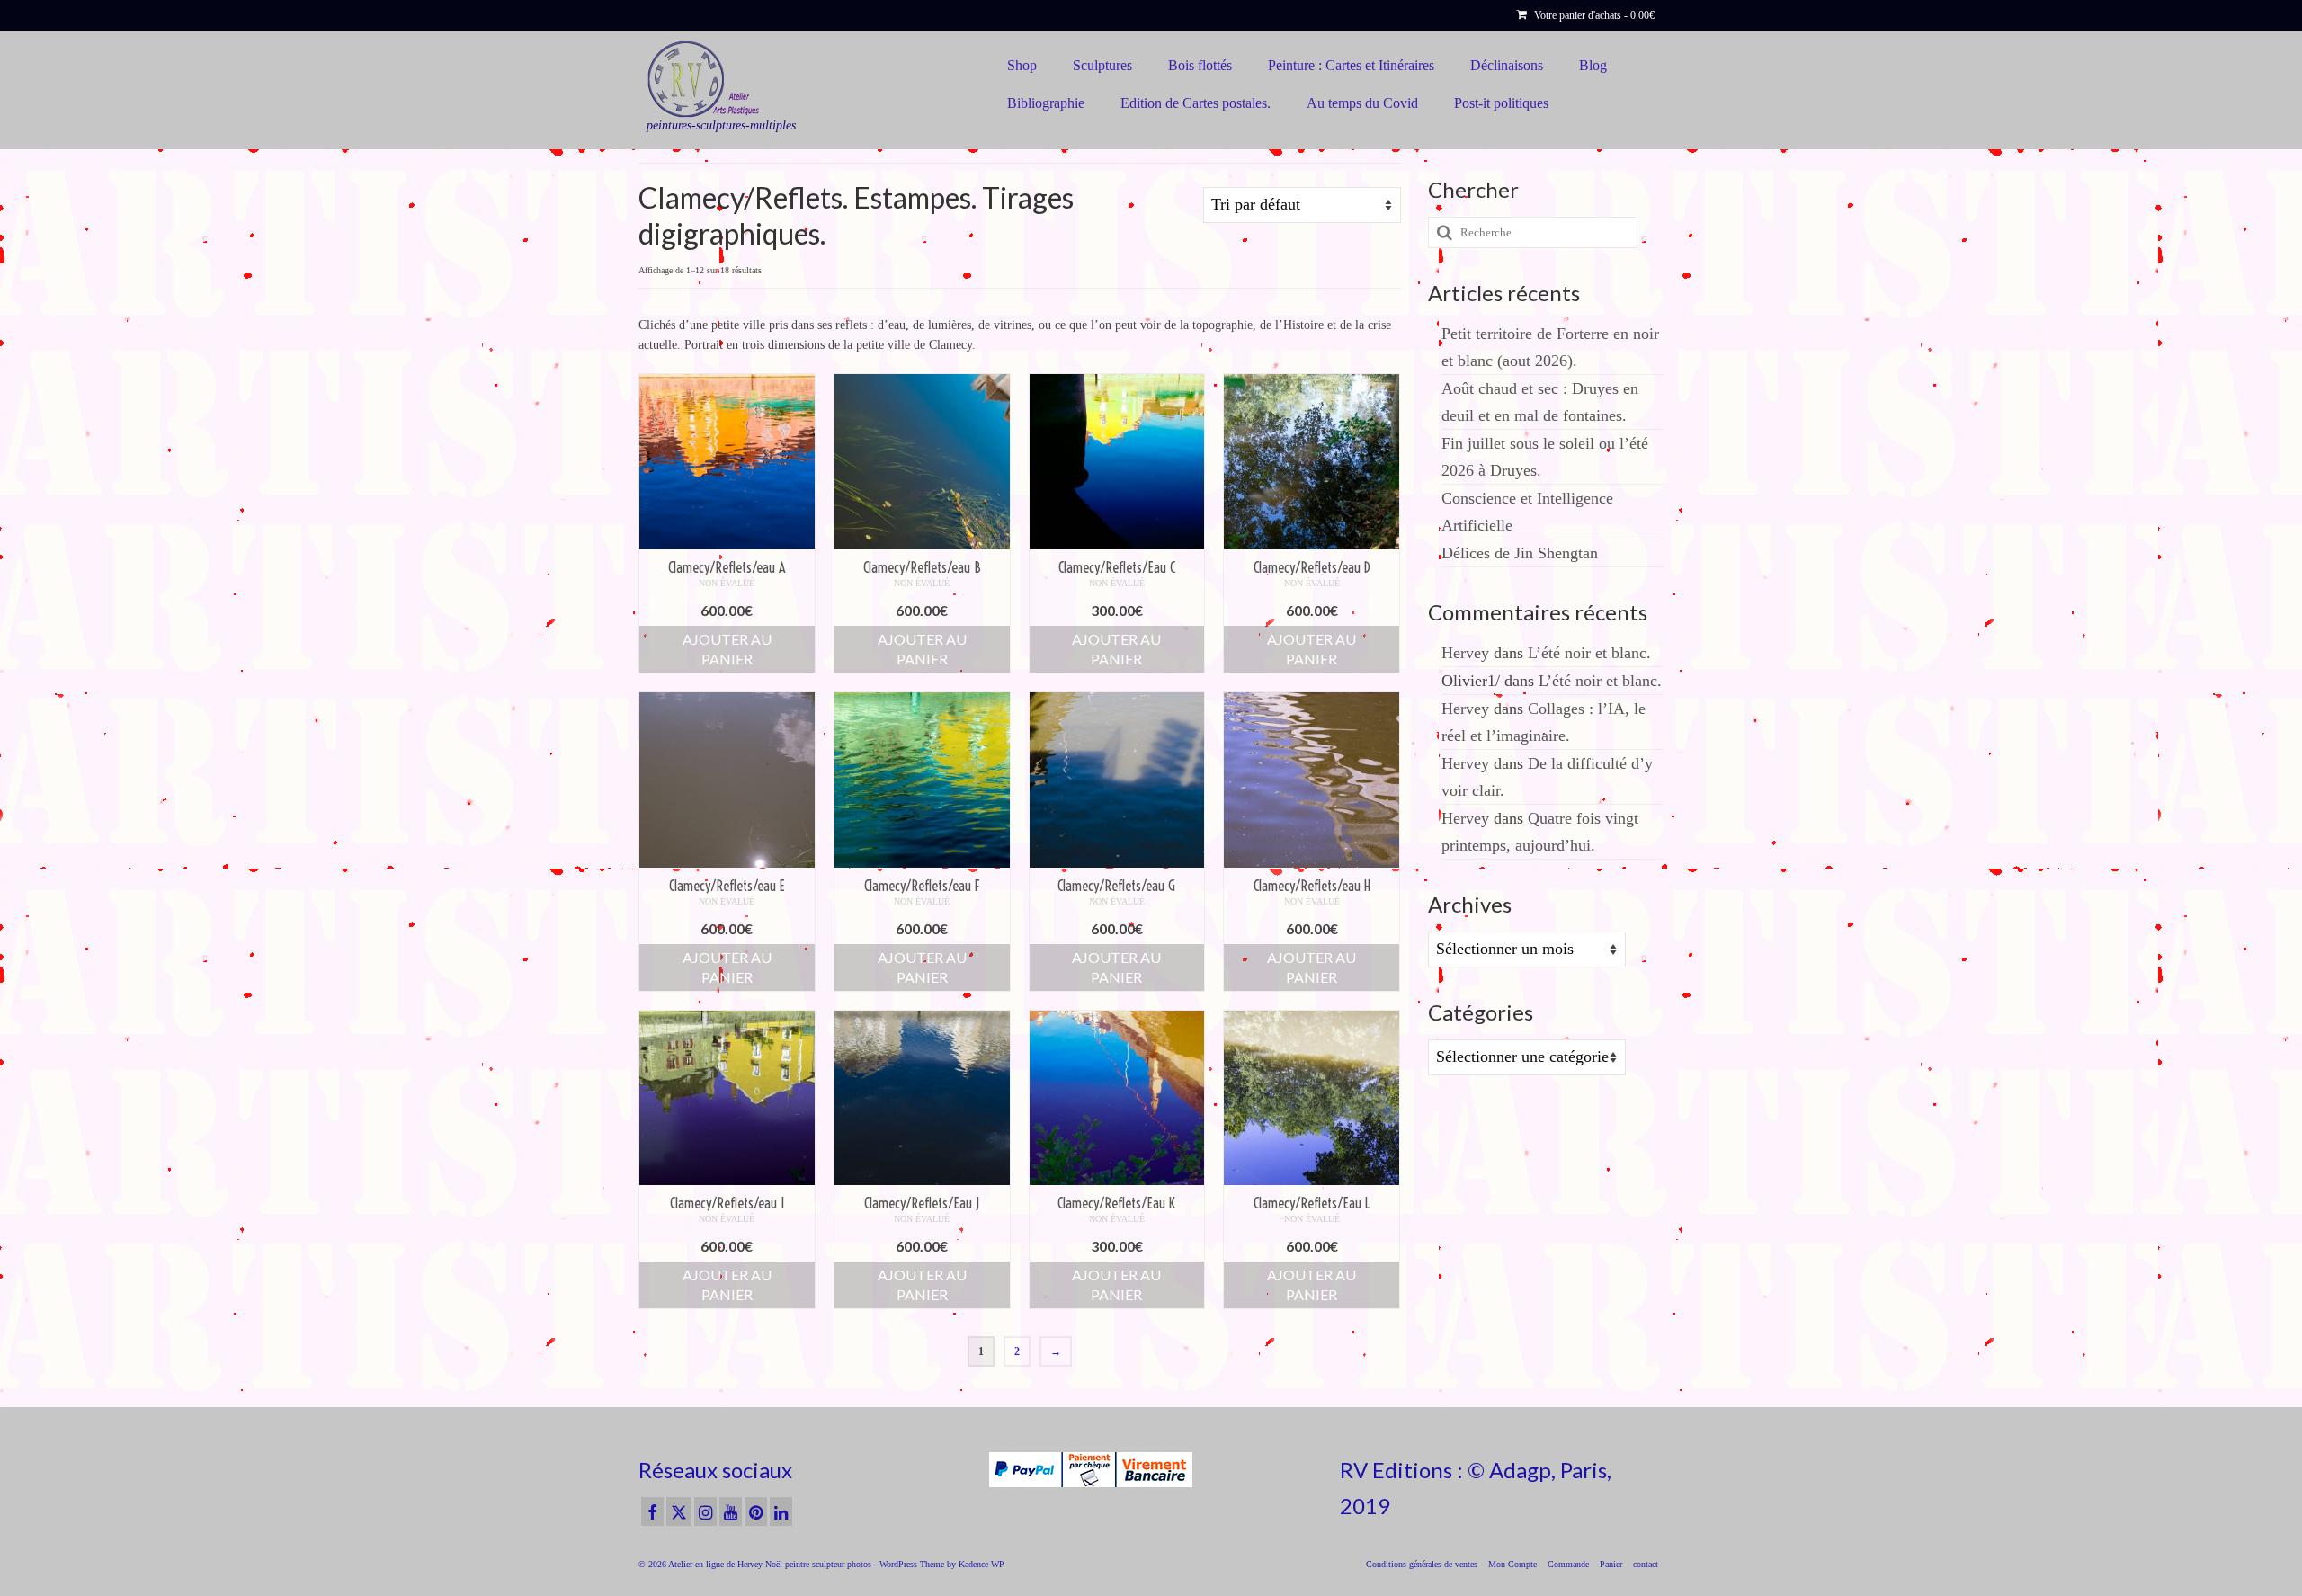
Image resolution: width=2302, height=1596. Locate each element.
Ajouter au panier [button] (727, 649)
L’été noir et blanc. (1589, 653)
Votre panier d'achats (1593, 15)
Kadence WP (981, 1564)
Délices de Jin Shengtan (1520, 553)
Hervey (1465, 653)
